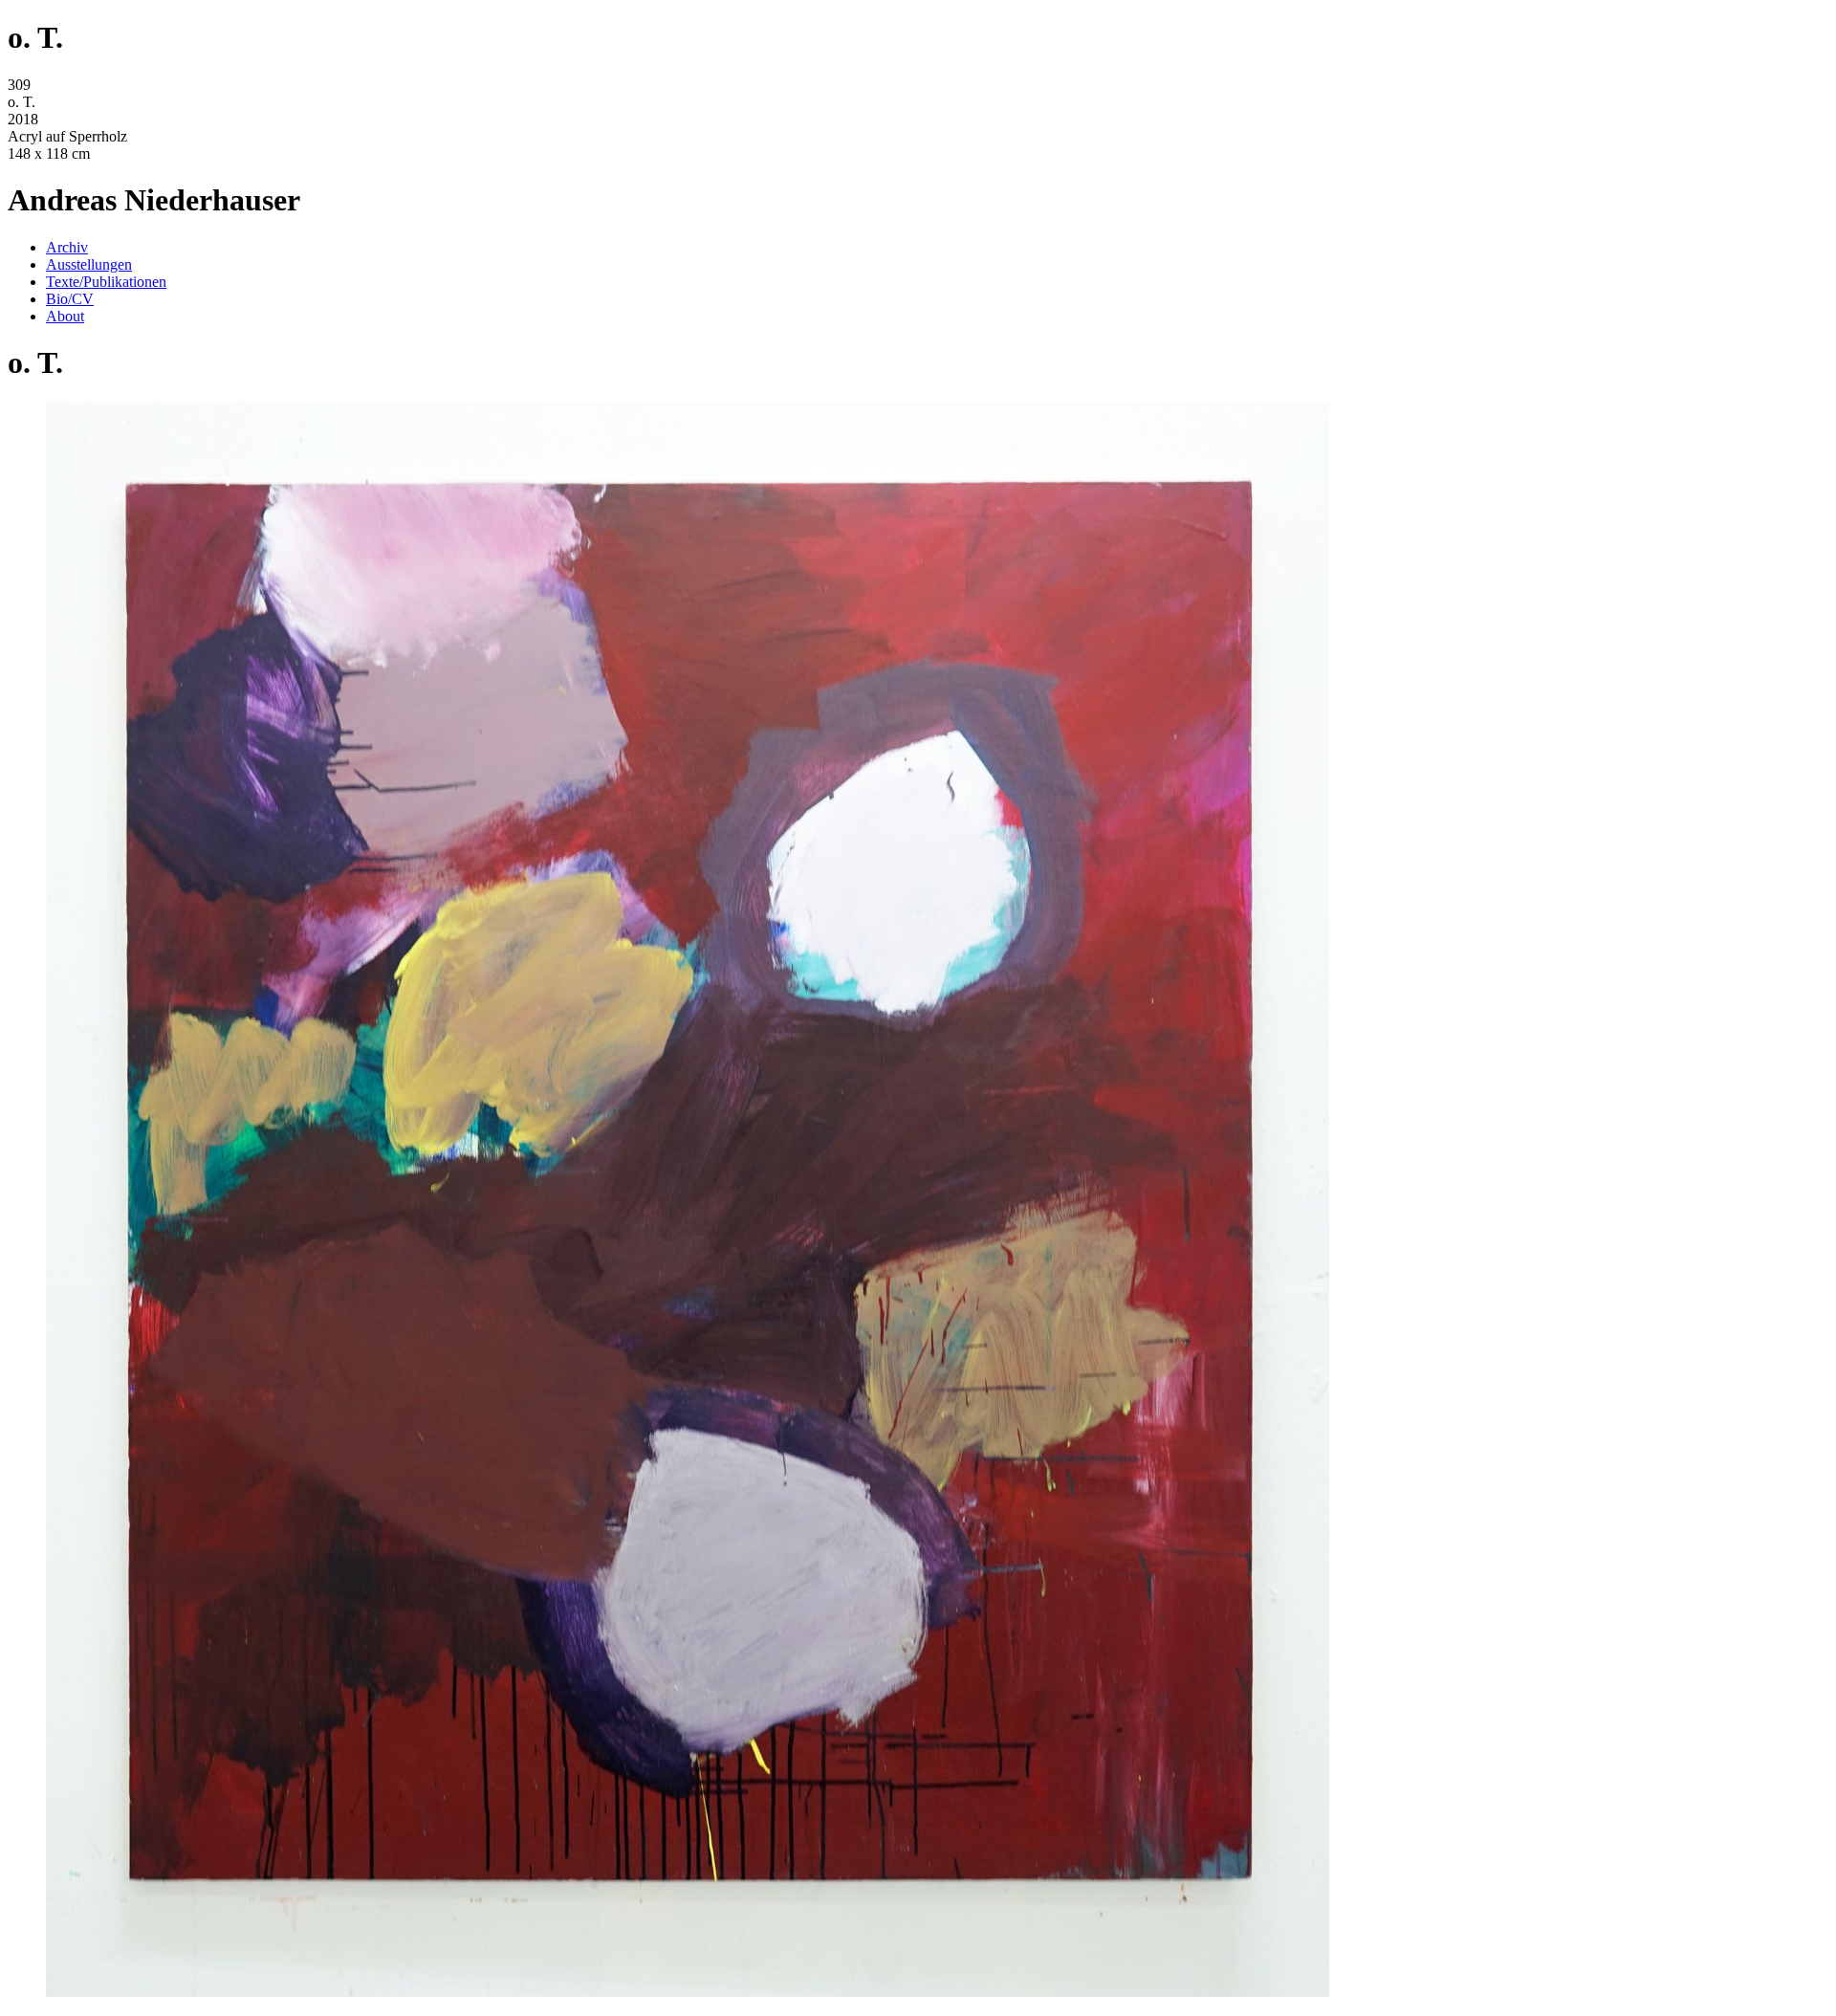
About (65, 316)
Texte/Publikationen (106, 282)
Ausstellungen (89, 264)
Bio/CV (70, 299)
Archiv (67, 247)
